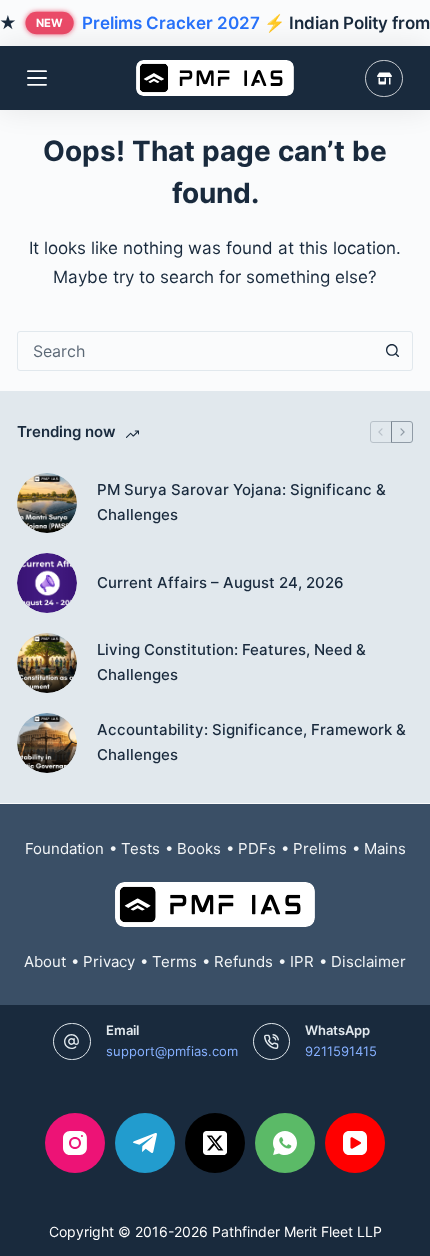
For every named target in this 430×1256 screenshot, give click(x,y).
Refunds (243, 961)
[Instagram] (75, 1143)
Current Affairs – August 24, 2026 (220, 582)
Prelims (320, 848)
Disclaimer (368, 961)
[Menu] (37, 78)
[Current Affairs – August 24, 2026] (47, 583)
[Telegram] (145, 1143)
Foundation (64, 848)
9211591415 (341, 1051)
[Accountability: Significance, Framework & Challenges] (47, 743)
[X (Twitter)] (215, 1143)
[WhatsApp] (285, 1143)
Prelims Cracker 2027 (171, 23)
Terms (174, 961)
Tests (140, 848)
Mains (385, 848)
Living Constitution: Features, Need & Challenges (231, 662)
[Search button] (393, 351)
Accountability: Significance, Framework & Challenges (251, 742)
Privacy (109, 961)
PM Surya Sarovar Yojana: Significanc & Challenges (241, 502)
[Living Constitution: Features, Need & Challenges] (47, 663)
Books (199, 848)
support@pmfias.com (172, 1051)
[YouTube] (355, 1143)
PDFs (257, 848)
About (45, 961)
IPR (302, 961)
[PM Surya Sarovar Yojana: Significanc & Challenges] (47, 503)
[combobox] (196, 351)
